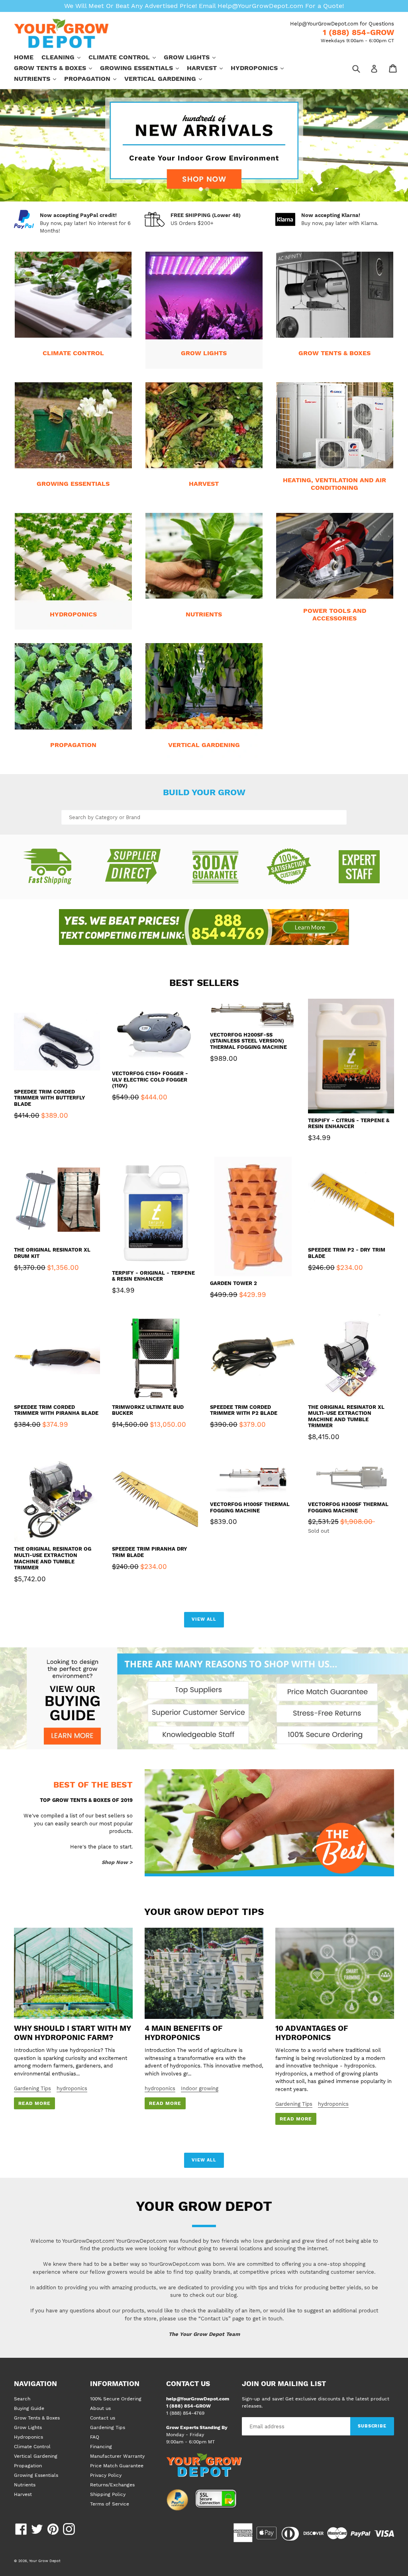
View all (204, 1619)
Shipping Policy (108, 2494)
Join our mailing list (284, 2384)
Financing (101, 2447)
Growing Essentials (143, 68)
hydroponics (72, 2088)
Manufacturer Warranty (117, 2456)
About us (100, 2408)
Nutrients (39, 78)
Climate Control (126, 57)
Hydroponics (261, 68)
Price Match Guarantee (117, 2466)
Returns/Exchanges (112, 2485)
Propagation (94, 78)
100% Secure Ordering (116, 2399)
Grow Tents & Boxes (57, 68)
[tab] (201, 189)
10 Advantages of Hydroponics (312, 2033)
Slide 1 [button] (201, 189)
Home (24, 57)
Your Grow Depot (45, 2561)
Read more (34, 2103)
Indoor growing (200, 2088)
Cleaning (65, 57)
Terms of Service (110, 2504)
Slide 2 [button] (207, 189)
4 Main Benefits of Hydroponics (184, 2033)
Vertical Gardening (167, 78)
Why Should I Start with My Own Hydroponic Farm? (72, 2033)
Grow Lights (194, 57)
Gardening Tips (32, 2088)
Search (22, 2399)
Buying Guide (29, 2408)
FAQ (95, 2437)
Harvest (209, 68)
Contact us (103, 2418)
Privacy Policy (106, 2475)
